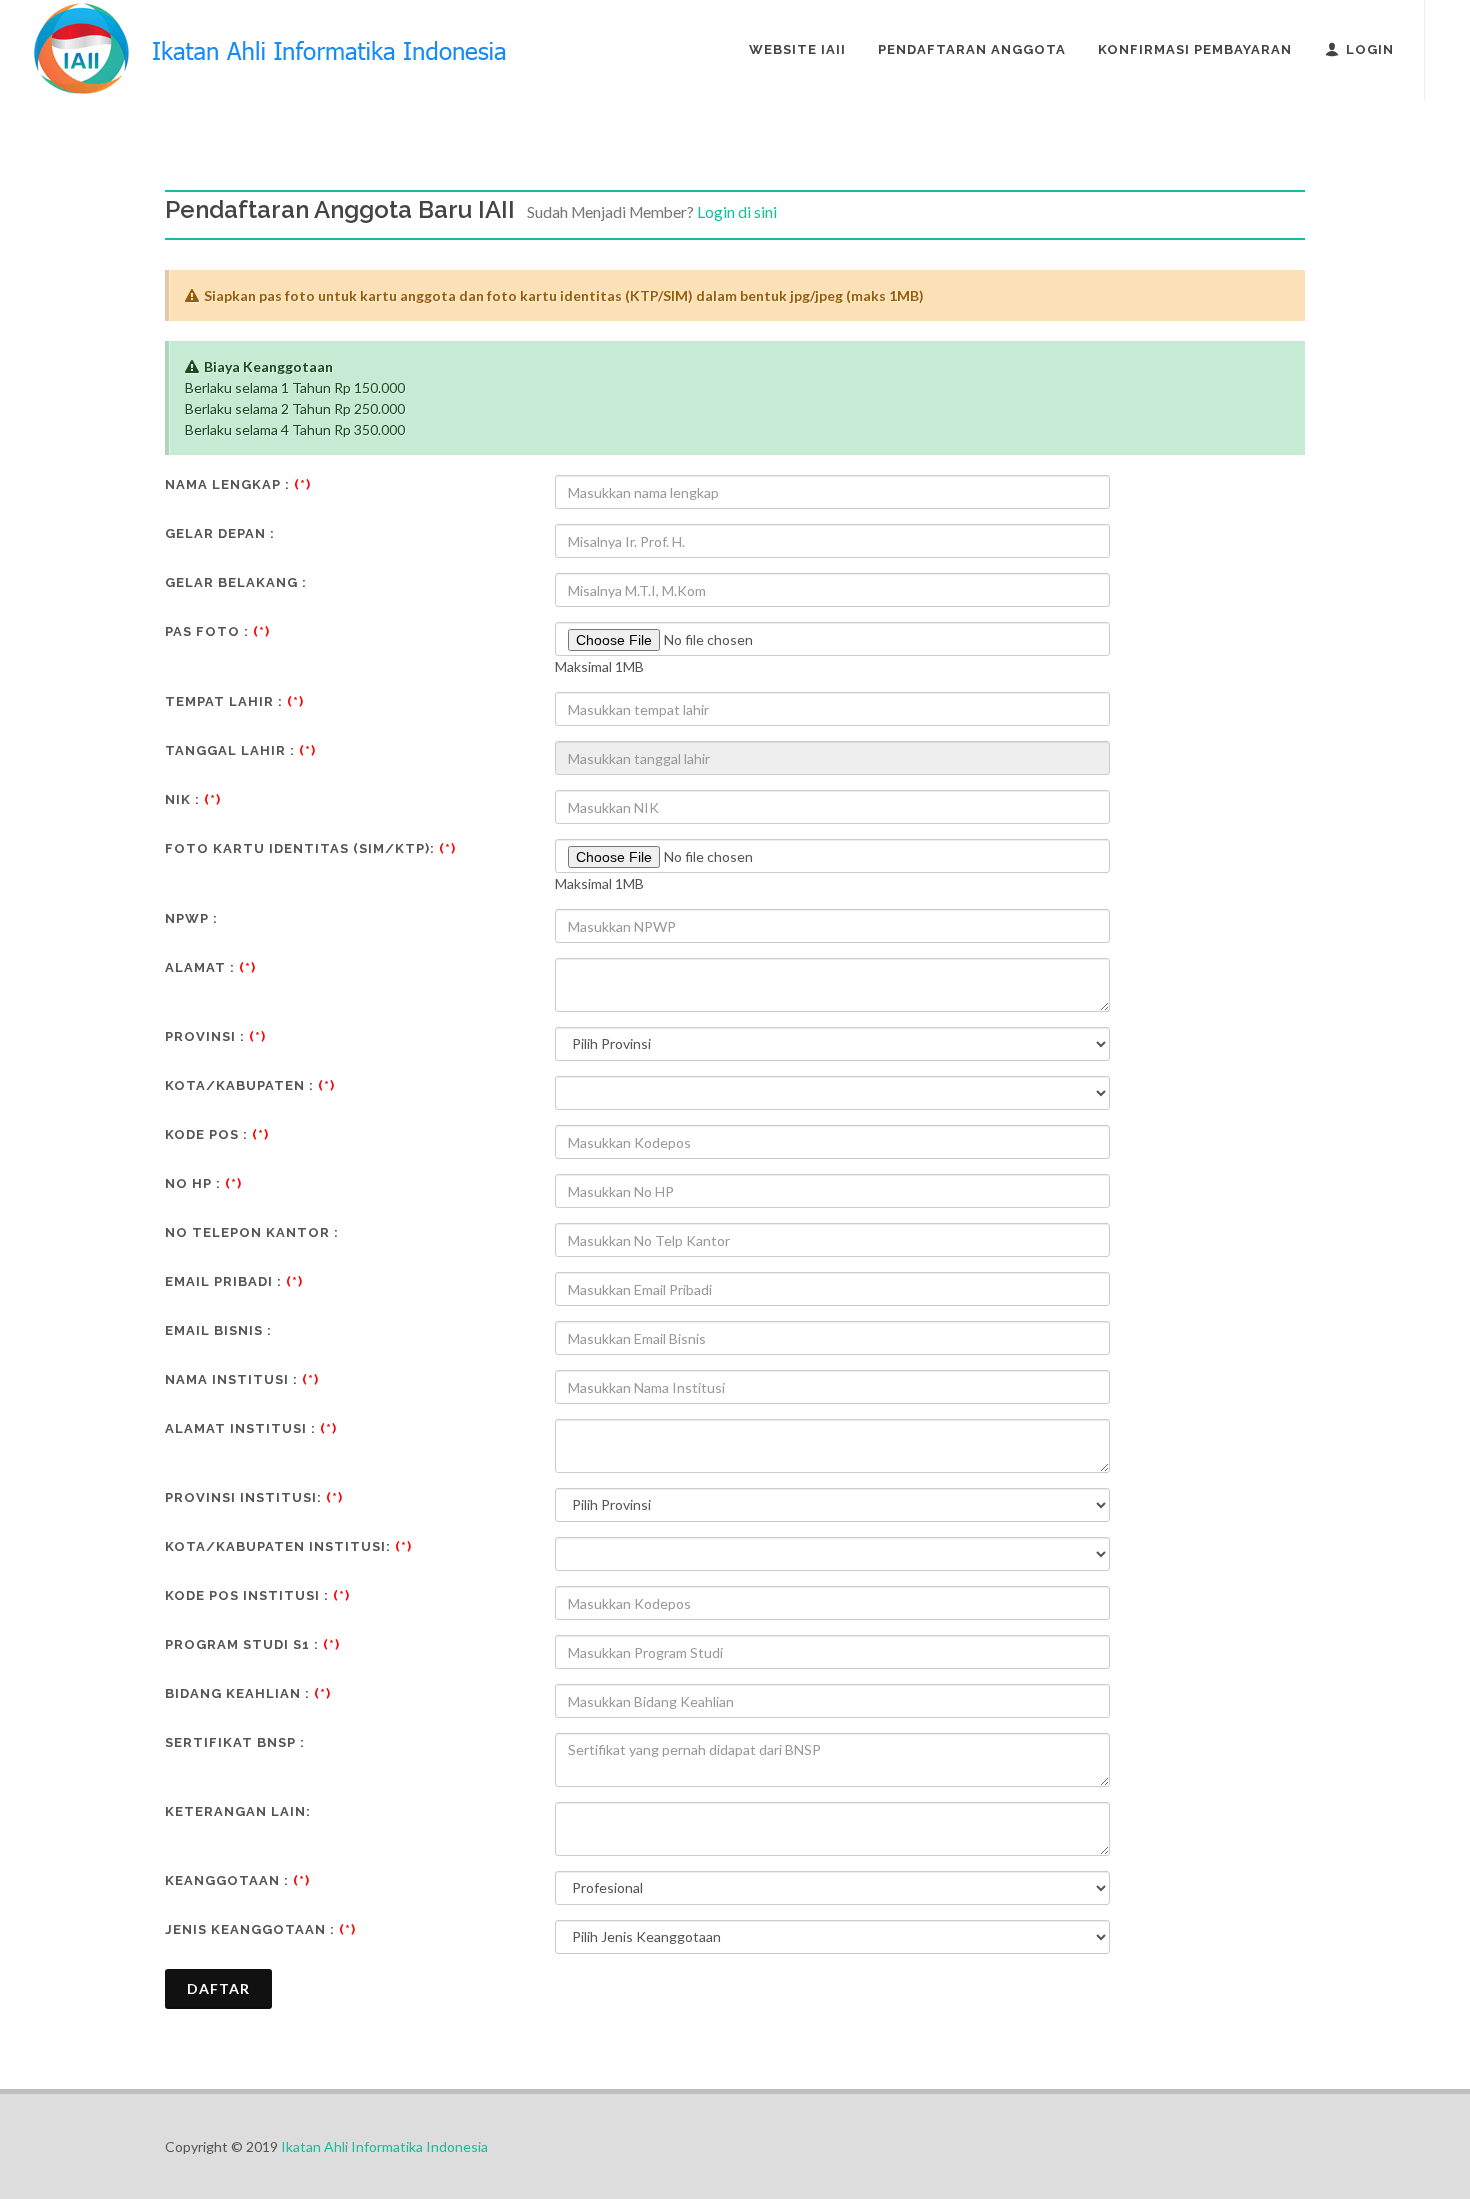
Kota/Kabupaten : (250, 1085)
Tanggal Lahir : (240, 750)
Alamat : (210, 967)
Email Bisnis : (218, 1330)
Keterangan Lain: (238, 1811)
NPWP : (191, 918)
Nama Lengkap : (238, 484)
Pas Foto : (217, 631)
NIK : (193, 799)
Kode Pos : (217, 1134)
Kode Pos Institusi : (257, 1595)
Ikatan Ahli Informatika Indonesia (384, 2146)
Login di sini (737, 212)
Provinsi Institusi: (254, 1497)
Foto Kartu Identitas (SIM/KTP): (310, 848)
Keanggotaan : (237, 1880)
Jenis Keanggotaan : (260, 1929)
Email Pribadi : (234, 1281)
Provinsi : (215, 1036)
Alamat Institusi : (251, 1428)
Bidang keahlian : (248, 1693)
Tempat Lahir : (234, 701)
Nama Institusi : (242, 1379)
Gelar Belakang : (236, 582)
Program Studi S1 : (252, 1644)
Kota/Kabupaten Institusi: (288, 1546)
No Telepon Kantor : (252, 1232)
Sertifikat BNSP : (235, 1742)
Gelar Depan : (220, 533)
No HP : (203, 1183)
